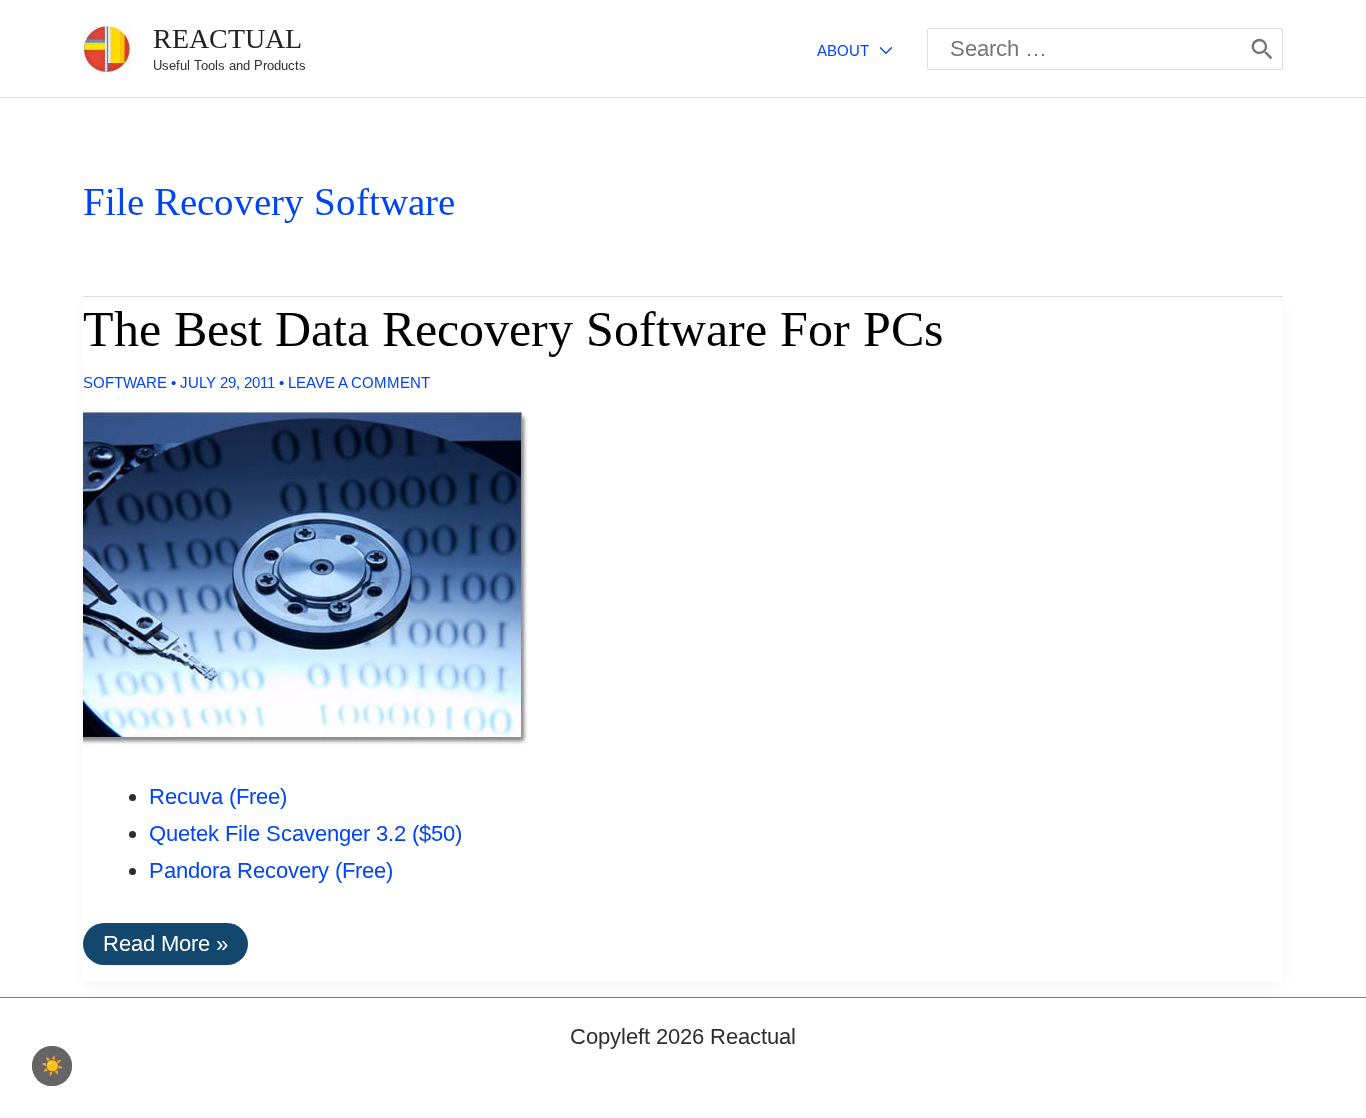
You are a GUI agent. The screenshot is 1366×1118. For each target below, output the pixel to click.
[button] (880, 50)
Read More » (165, 947)
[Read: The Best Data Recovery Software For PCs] (289, 576)
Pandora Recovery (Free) (271, 870)
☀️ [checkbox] (52, 1066)
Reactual (227, 38)
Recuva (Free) (218, 796)
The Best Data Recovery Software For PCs (513, 329)
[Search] (1262, 49)
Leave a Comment (359, 382)
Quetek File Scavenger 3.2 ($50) (305, 833)
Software (125, 382)
